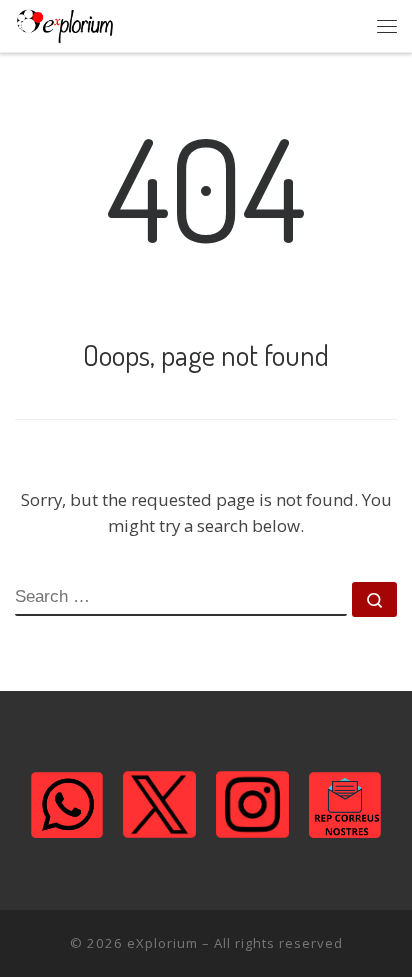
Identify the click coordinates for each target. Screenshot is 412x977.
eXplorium (162, 943)
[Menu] (387, 25)
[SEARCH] (181, 599)
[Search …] (374, 599)
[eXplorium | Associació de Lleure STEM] (65, 26)
